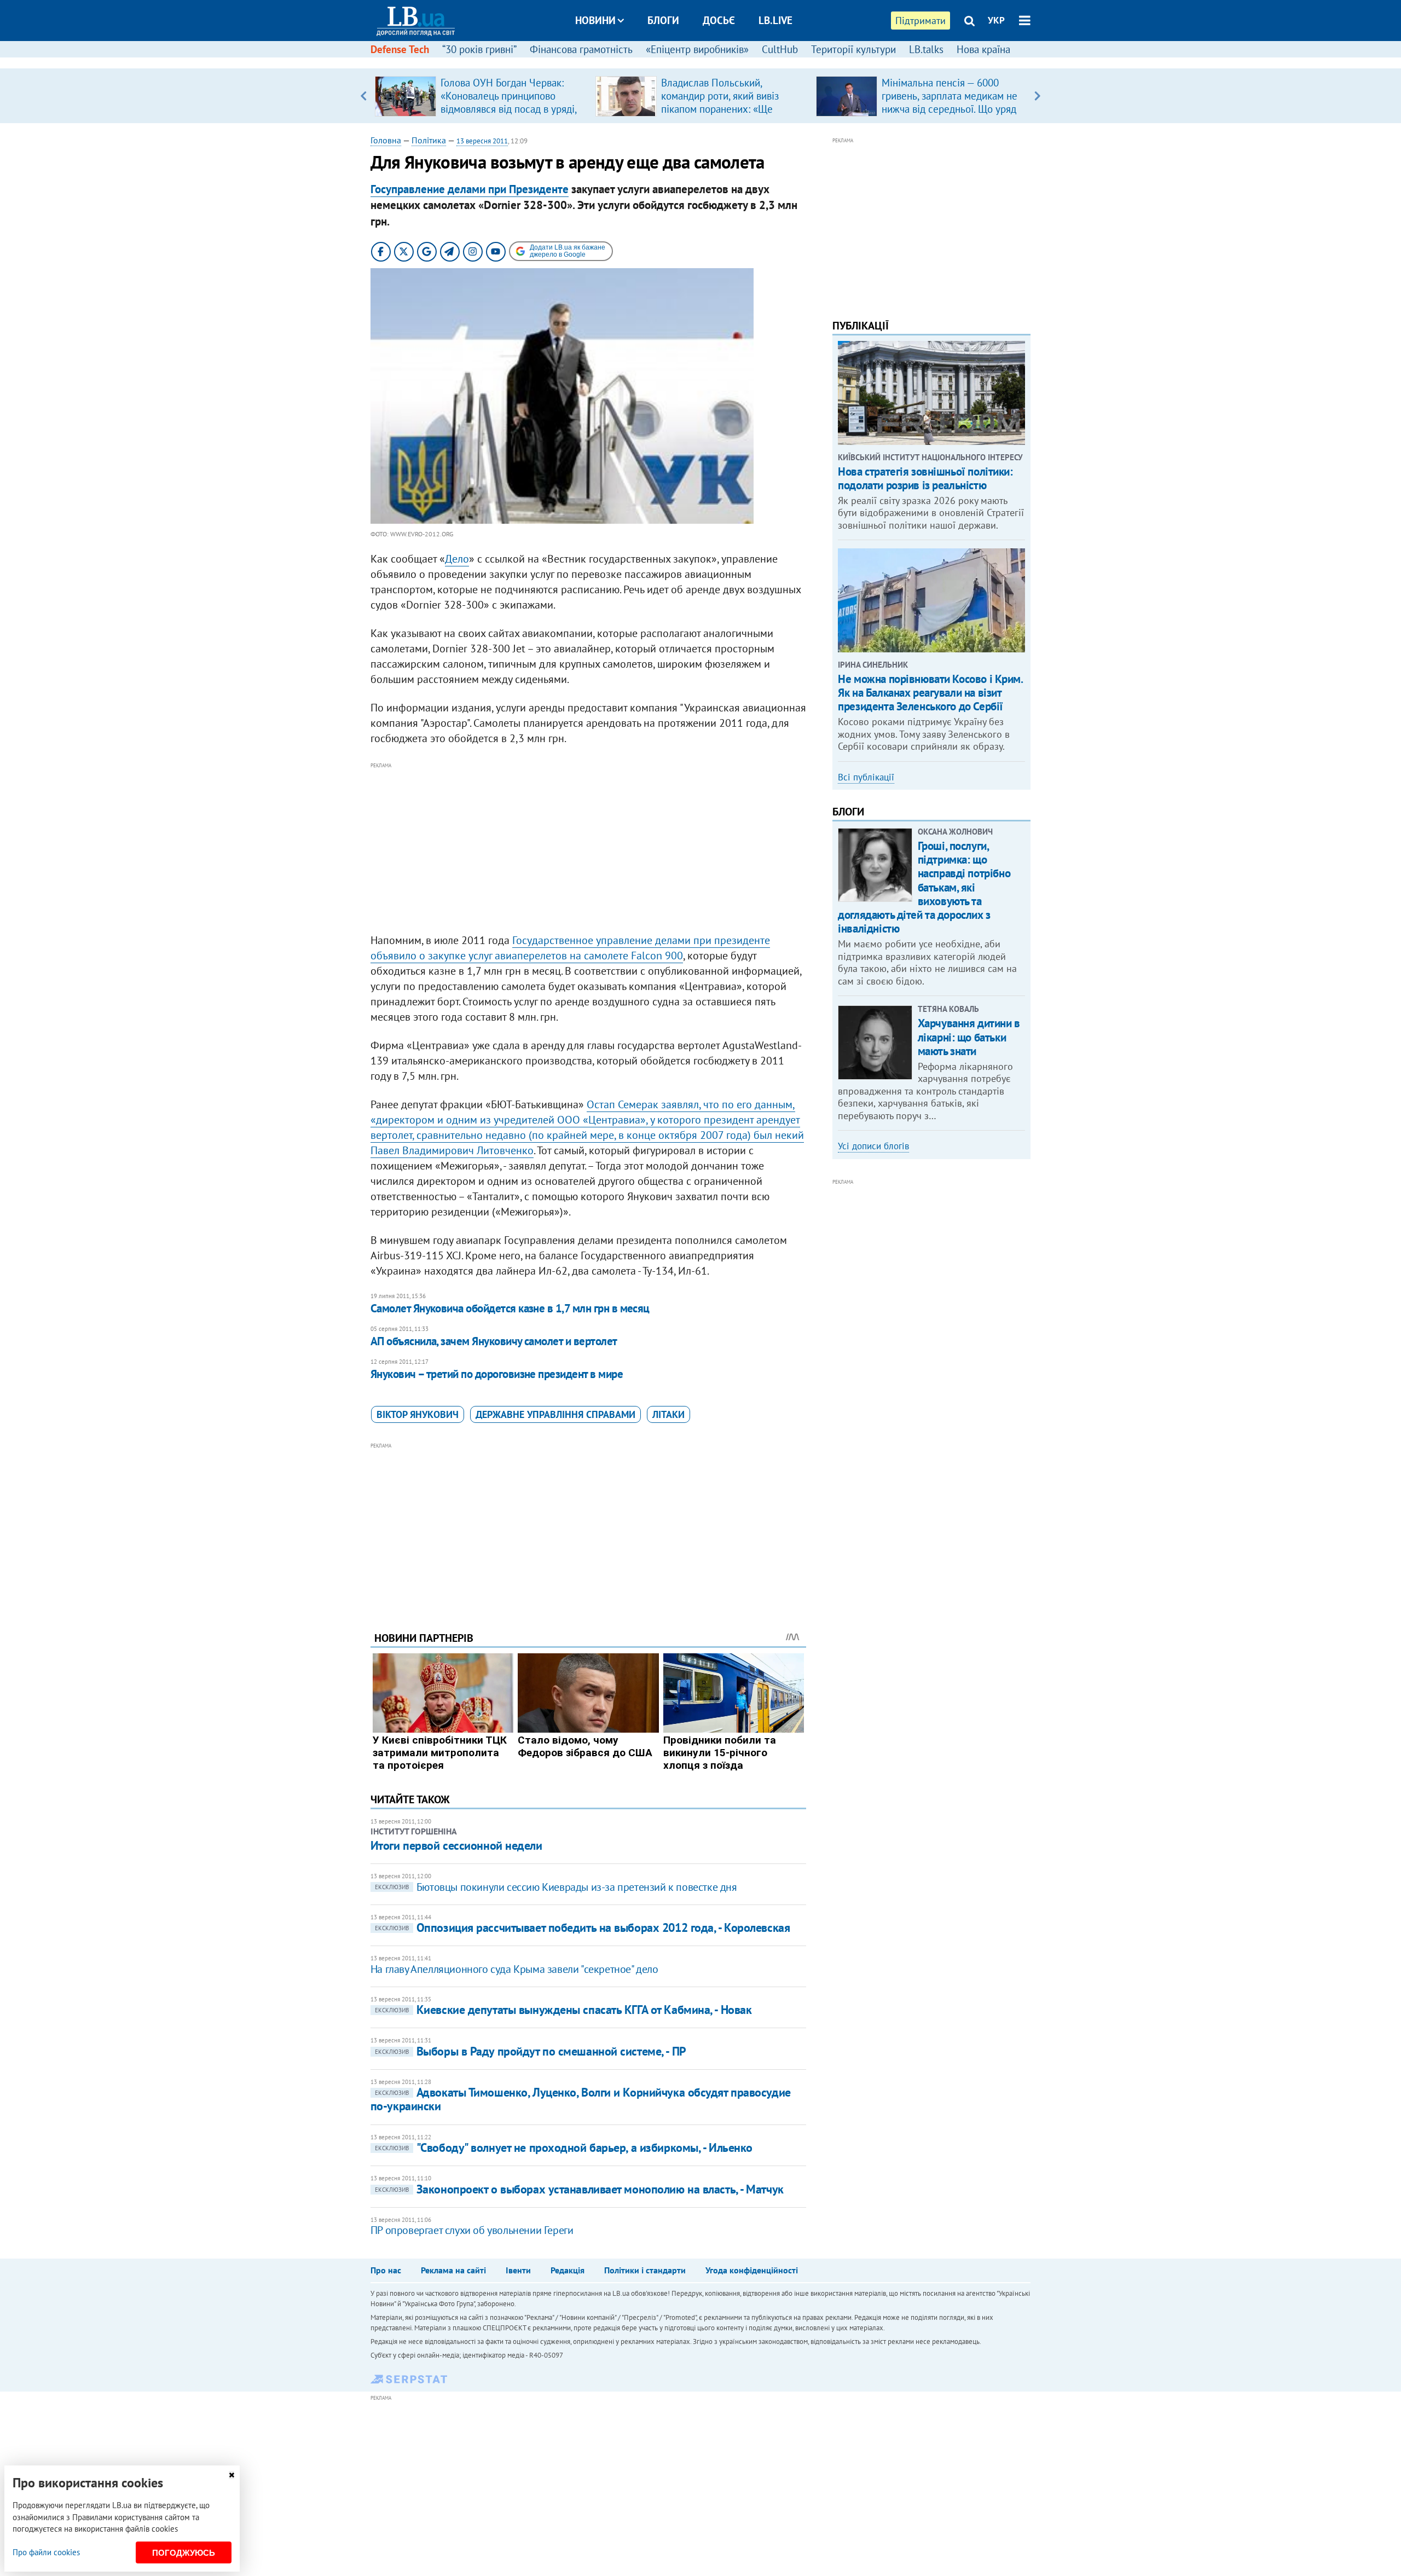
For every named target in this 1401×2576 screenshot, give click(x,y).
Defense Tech (400, 49)
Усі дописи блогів (873, 1146)
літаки (668, 1414)
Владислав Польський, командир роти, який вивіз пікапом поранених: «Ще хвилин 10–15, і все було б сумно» (722, 109)
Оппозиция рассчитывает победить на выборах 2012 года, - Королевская (583, 1927)
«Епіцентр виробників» (697, 49)
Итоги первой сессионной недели (456, 1845)
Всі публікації (866, 777)
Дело (457, 559)
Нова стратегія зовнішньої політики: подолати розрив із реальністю (925, 478)
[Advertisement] (588, 848)
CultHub (780, 49)
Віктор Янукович (418, 1414)
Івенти (518, 2270)
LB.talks (926, 49)
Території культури (853, 49)
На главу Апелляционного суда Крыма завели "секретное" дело (514, 1969)
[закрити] (231, 2475)
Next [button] (1037, 96)
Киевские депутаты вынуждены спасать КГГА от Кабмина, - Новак (563, 2010)
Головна (386, 140)
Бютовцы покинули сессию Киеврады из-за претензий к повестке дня (556, 1887)
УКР (996, 20)
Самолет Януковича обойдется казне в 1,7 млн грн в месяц (510, 1308)
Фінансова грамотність (581, 49)
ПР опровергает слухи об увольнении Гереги (472, 2230)
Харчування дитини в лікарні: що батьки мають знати (969, 1037)
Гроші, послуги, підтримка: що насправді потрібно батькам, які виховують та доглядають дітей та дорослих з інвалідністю (924, 887)
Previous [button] (364, 96)
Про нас (386, 2270)
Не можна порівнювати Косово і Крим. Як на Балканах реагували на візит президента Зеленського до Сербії (930, 693)
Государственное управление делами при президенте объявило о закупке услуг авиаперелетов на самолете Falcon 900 (570, 948)
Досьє (719, 20)
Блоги (663, 20)
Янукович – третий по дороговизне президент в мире (497, 1374)
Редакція (568, 2270)
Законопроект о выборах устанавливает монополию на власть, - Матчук (579, 2189)
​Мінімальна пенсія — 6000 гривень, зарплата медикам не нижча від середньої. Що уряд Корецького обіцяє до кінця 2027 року (950, 109)
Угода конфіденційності (752, 2270)
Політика (429, 140)
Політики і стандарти (645, 2270)
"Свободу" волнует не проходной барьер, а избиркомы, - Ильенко (564, 2147)
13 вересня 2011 (482, 141)
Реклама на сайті (453, 2270)
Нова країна (983, 49)
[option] (481, 96)
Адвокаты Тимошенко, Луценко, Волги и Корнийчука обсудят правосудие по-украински (581, 2099)
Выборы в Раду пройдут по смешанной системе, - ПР (531, 2051)
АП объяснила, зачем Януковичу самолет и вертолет (494, 1341)
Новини (595, 20)
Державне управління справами (555, 1414)
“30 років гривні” (479, 49)
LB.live (775, 20)
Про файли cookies (46, 2552)
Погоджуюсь (184, 2553)
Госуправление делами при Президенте (470, 189)
